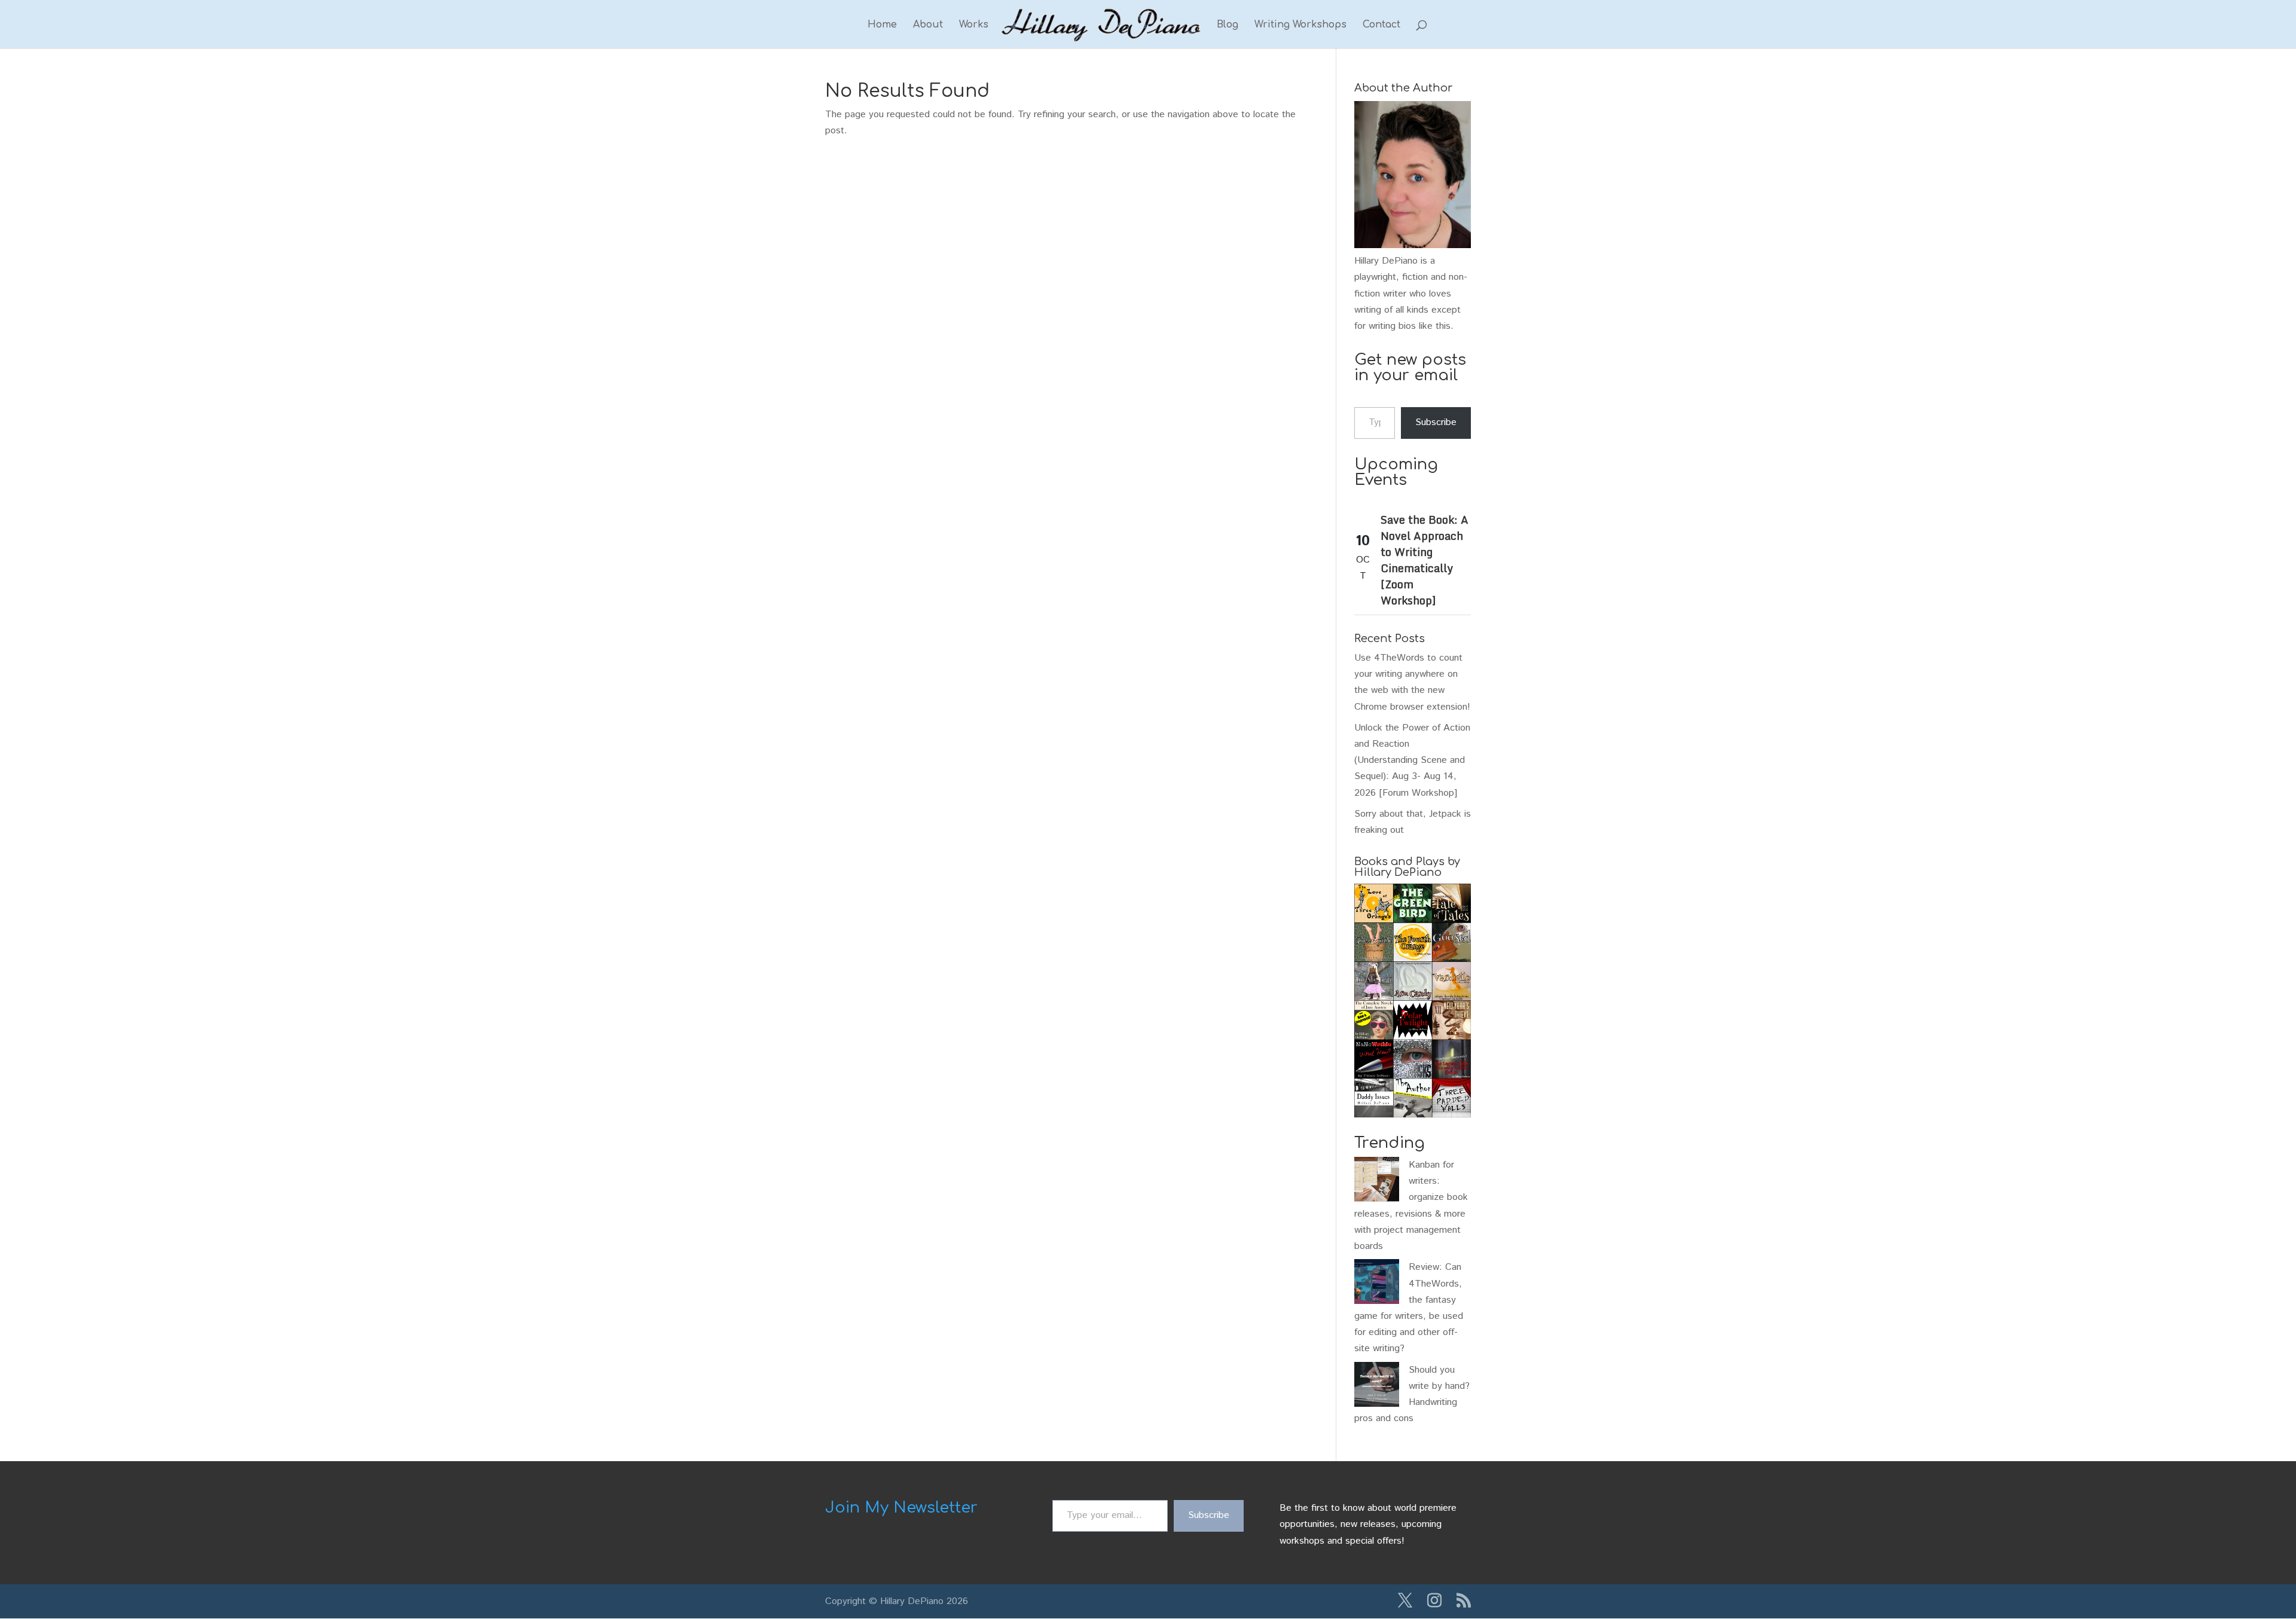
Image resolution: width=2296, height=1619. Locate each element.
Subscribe (1436, 422)
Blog (1228, 25)
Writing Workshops (1300, 25)
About (928, 25)
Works (974, 25)
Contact (1381, 25)
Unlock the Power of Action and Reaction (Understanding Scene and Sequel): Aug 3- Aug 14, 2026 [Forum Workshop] (1412, 760)
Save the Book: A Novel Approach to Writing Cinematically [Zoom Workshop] (1425, 560)
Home (882, 25)
